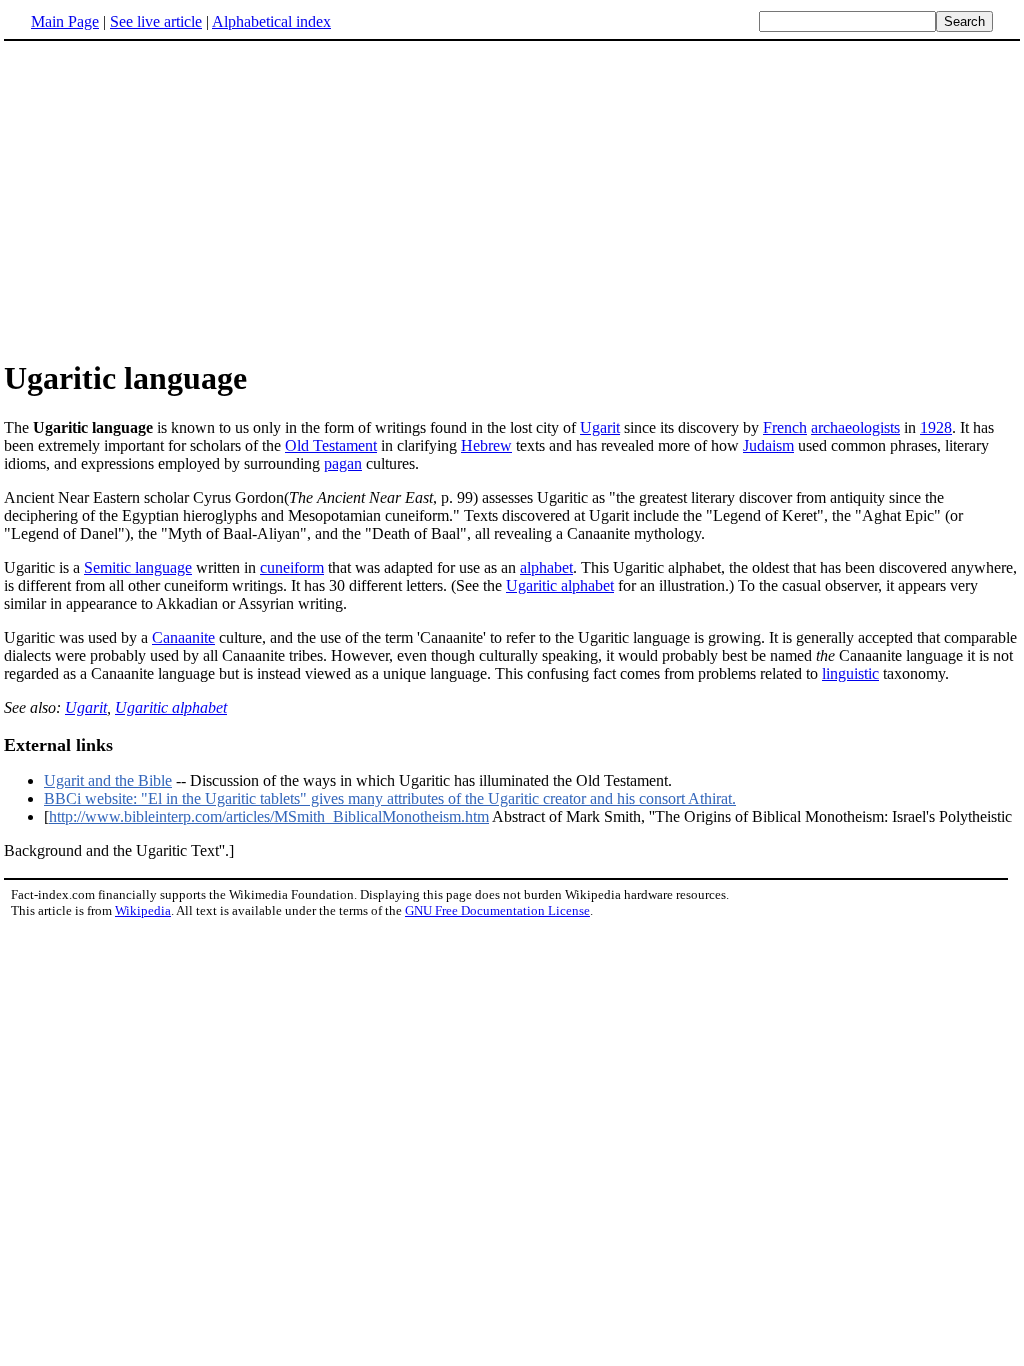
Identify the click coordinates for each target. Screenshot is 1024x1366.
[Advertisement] (172, 199)
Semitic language (138, 567)
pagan (343, 463)
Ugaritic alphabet (560, 585)
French (785, 427)
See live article (156, 21)
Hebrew (486, 445)
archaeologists (855, 427)
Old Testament (331, 445)
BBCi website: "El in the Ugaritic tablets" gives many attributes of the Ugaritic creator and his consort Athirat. (390, 798)
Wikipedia (143, 910)
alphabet (546, 567)
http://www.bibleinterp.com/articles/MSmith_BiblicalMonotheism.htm (269, 816)
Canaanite (183, 637)
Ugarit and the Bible (108, 780)
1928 (936, 427)
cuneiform (292, 567)
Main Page (65, 21)
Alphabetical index (271, 21)
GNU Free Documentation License (497, 910)
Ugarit (600, 427)
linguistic (850, 673)
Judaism (768, 445)
